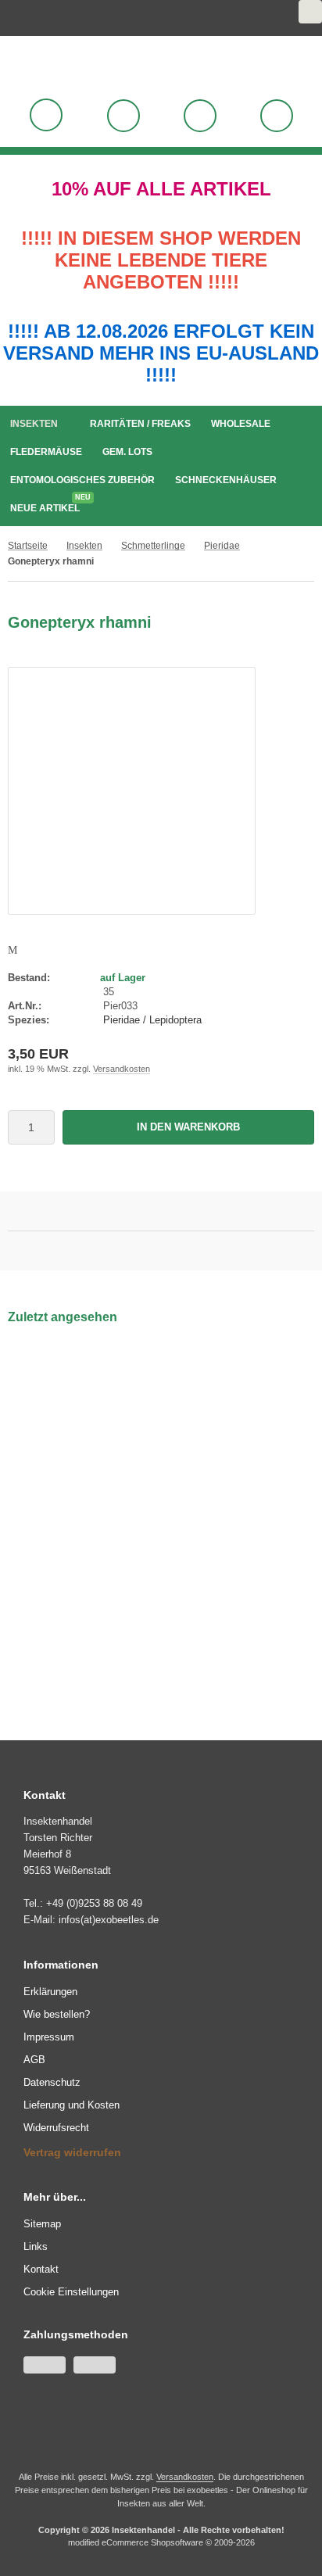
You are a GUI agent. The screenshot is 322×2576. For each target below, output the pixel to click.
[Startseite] (271, 18)
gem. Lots (127, 452)
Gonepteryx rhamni (68, 1502)
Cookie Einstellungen (71, 2292)
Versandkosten (122, 1069)
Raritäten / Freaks (140, 424)
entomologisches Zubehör (82, 480)
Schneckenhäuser (226, 480)
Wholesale (241, 424)
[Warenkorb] (200, 116)
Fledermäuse (46, 452)
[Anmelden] (123, 116)
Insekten (34, 424)
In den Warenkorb (189, 1127)
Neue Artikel (49, 505)
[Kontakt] (292, 18)
